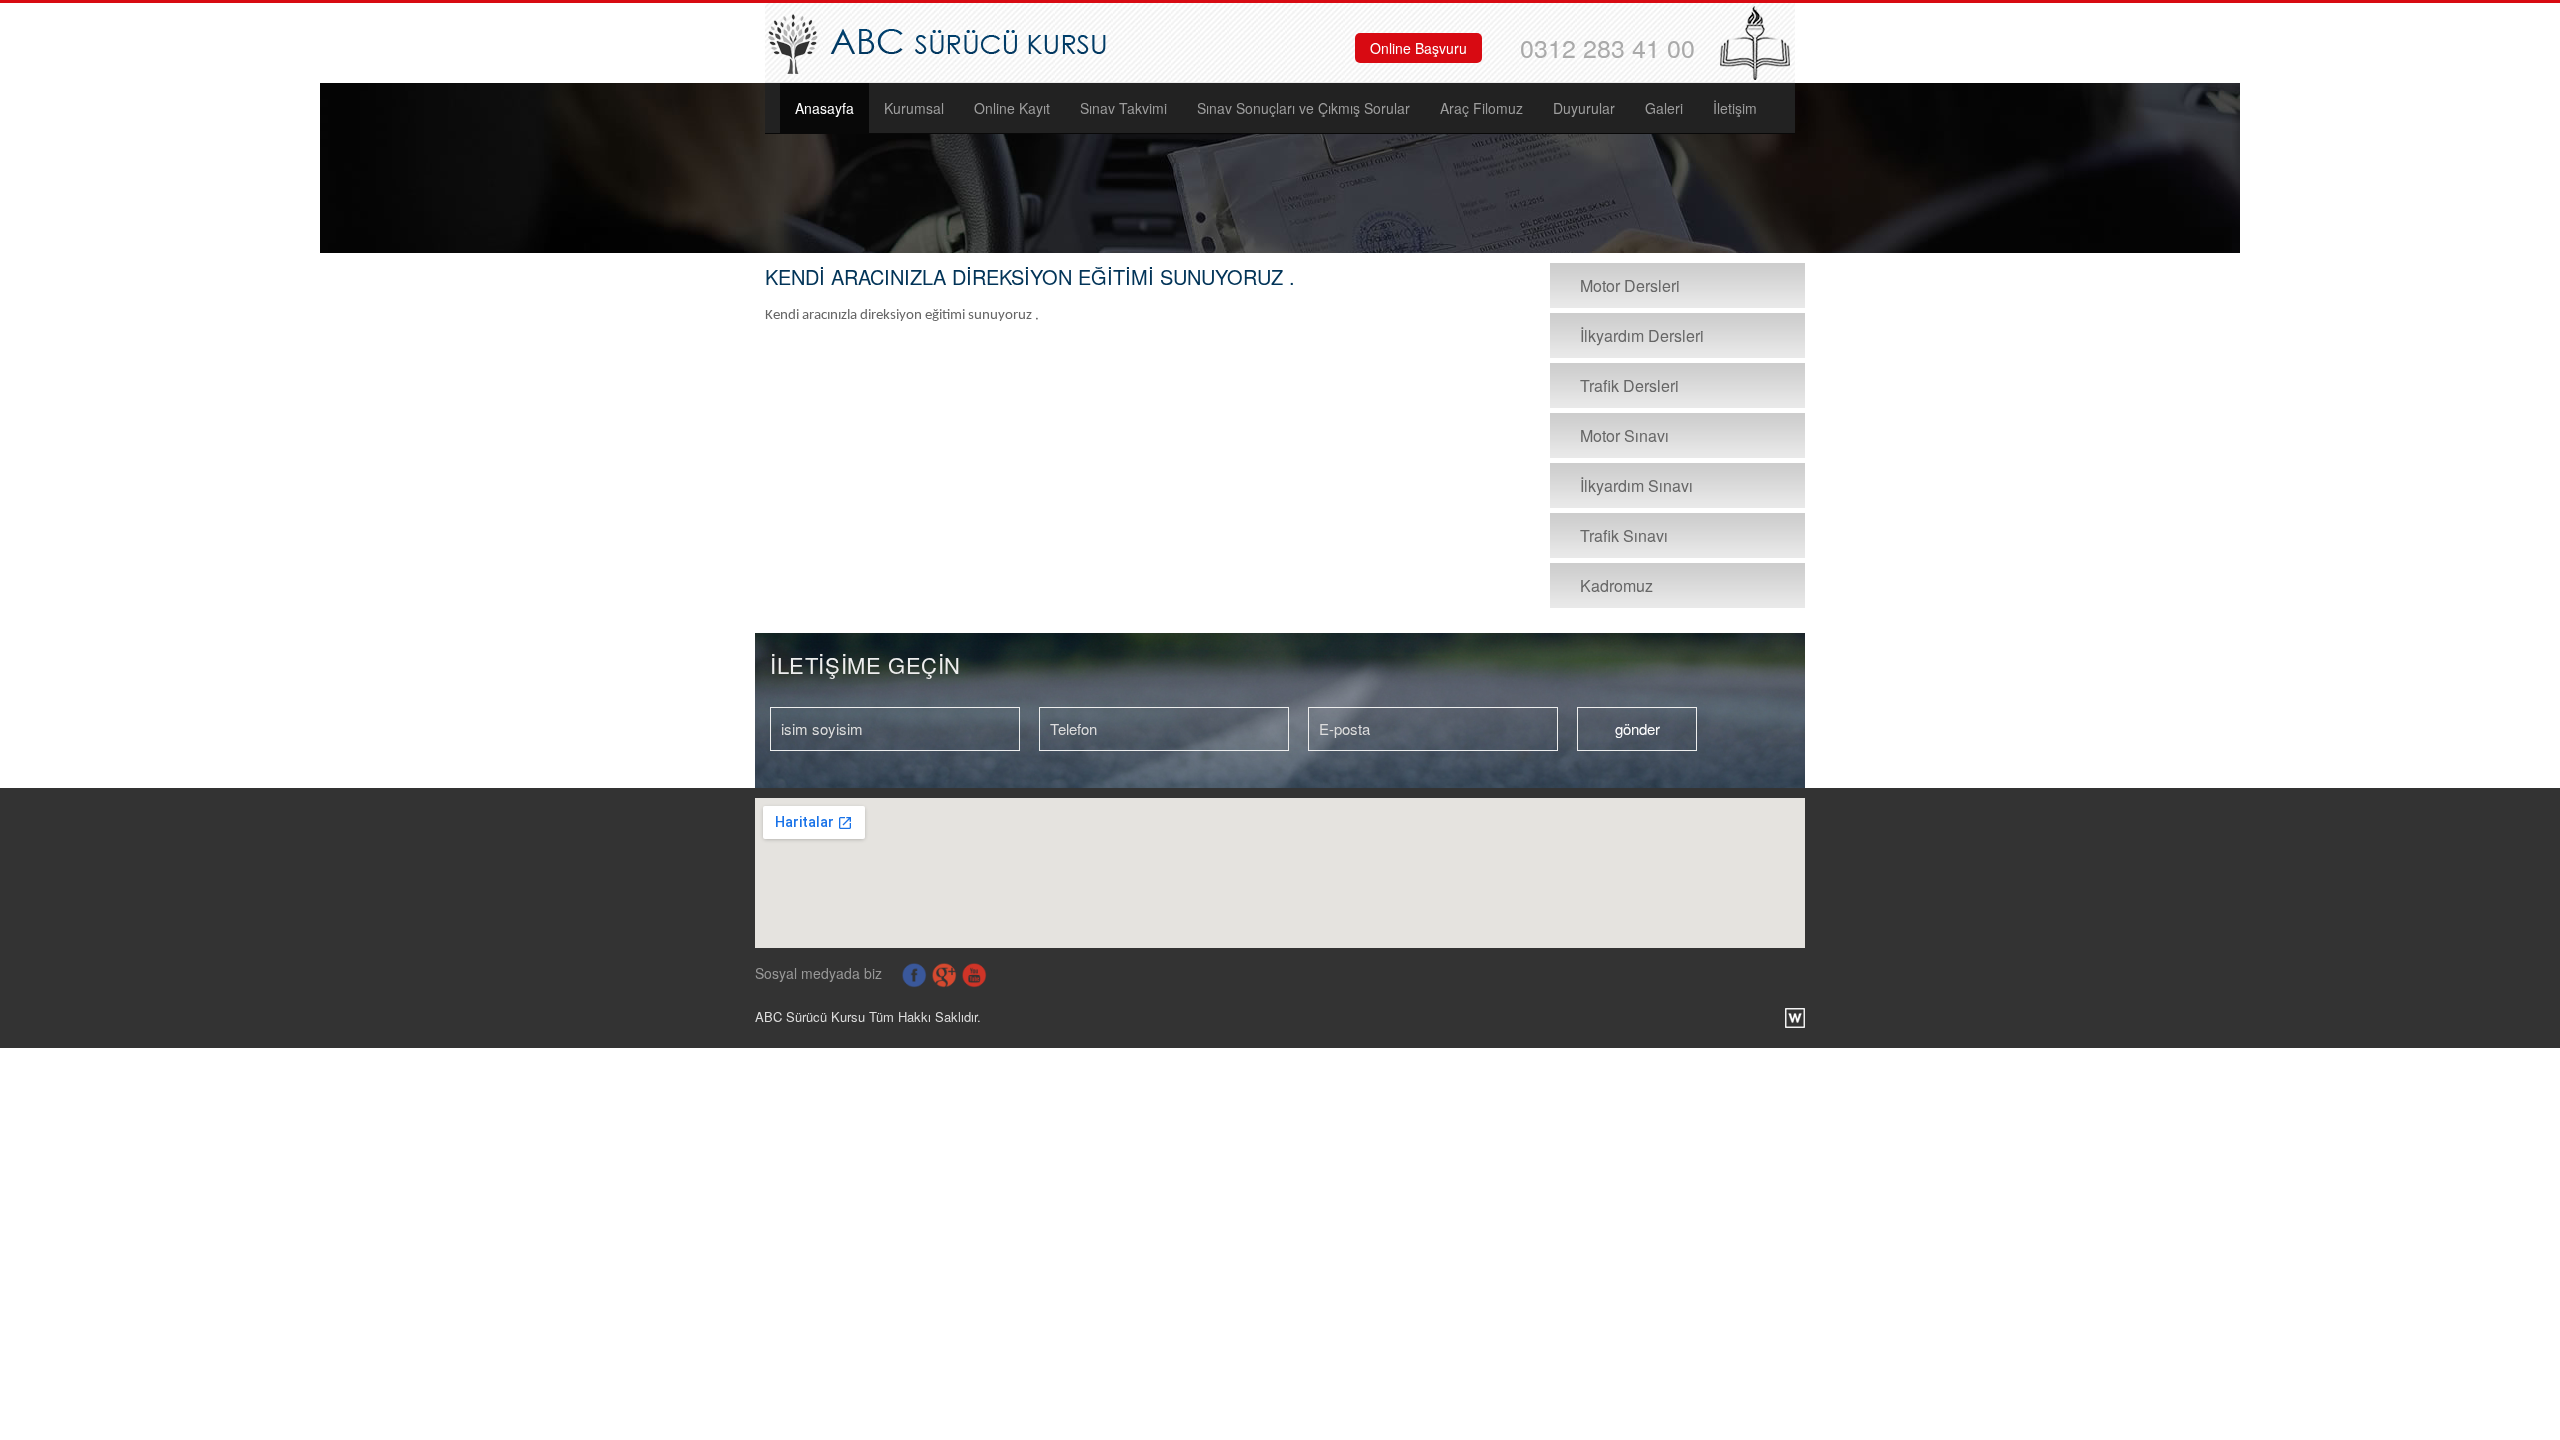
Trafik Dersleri (1629, 385)
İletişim (1735, 108)
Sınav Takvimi (1123, 108)
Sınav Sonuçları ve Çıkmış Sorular (1303, 108)
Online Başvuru (1418, 48)
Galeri (1664, 108)
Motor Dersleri (1630, 285)
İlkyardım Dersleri (1642, 335)
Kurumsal (914, 108)
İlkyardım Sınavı (1636, 485)
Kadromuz (1616, 585)
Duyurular (1584, 108)
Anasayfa (824, 108)
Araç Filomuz (1481, 108)
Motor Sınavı (1624, 435)
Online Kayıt (1012, 108)
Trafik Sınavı (1624, 535)
